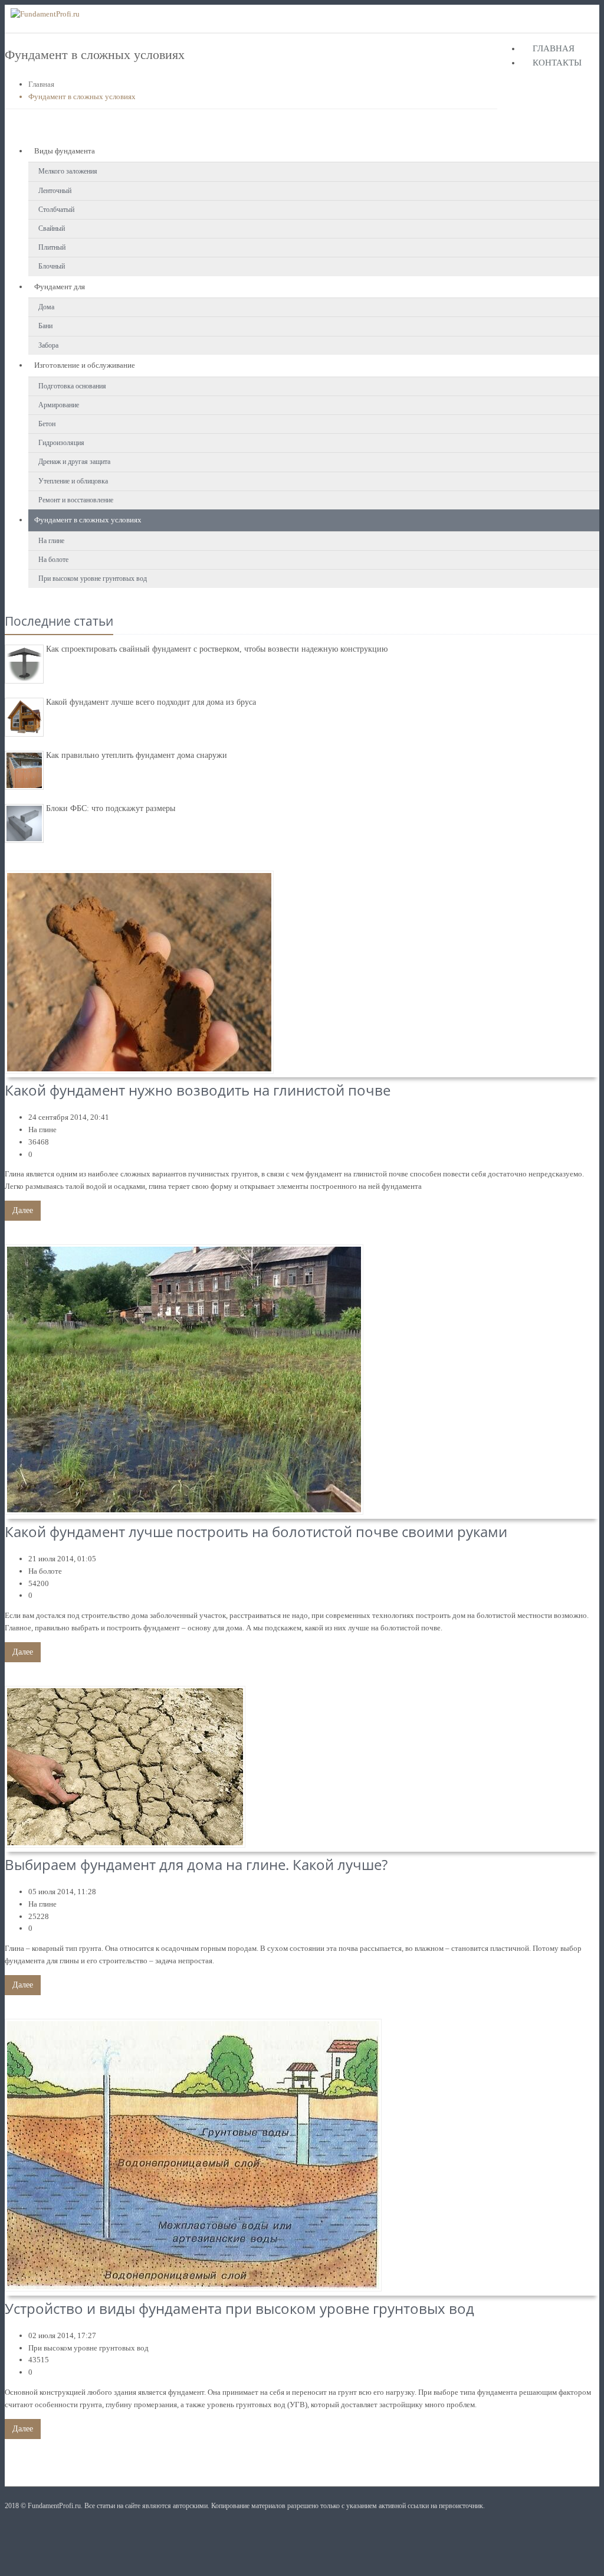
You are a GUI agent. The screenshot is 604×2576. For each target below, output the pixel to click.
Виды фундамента (65, 151)
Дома (46, 307)
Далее (23, 1210)
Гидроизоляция (61, 443)
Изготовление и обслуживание (85, 365)
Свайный (52, 228)
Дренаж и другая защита (74, 462)
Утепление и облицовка (73, 481)
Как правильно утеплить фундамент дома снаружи (137, 755)
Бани (45, 326)
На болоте (53, 560)
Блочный (52, 266)
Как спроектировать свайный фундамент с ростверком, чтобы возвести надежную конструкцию (217, 649)
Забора (48, 345)
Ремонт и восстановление (76, 500)
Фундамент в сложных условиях (88, 520)
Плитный (52, 247)
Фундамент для (60, 287)
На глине (51, 541)
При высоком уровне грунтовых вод (93, 578)
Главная (554, 48)
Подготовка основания (72, 386)
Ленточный (55, 191)
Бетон (47, 424)
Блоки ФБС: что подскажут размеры (111, 808)
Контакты (557, 63)
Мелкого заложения (68, 171)
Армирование (59, 405)
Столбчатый (56, 210)
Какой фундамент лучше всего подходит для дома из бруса (151, 702)
